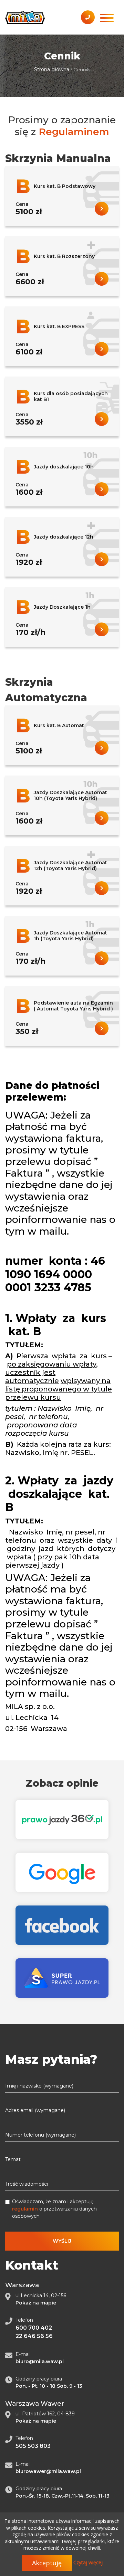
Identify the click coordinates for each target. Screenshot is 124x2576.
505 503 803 (33, 2446)
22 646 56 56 (34, 2336)
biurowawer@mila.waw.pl (48, 2471)
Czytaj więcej (88, 2562)
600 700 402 (34, 2328)
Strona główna (52, 69)
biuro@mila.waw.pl (40, 2361)
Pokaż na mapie (36, 2303)
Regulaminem (74, 132)
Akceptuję (47, 2563)
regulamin (25, 2209)
